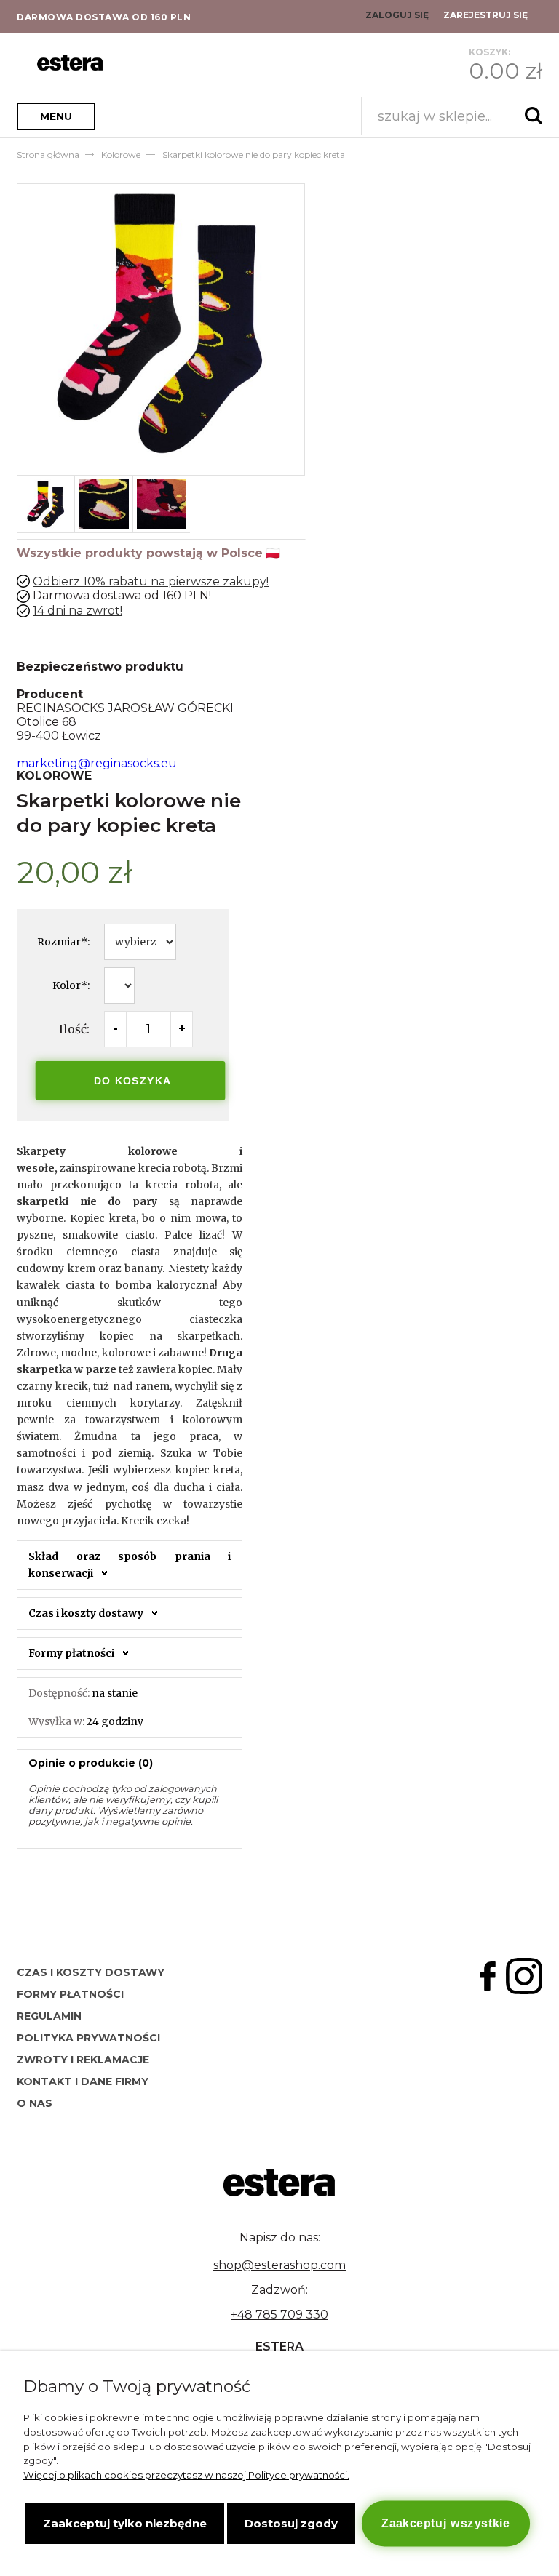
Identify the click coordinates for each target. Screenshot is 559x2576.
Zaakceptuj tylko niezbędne (125, 2523)
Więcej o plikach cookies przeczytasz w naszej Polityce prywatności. (186, 2475)
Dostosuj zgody (291, 2523)
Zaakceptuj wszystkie (446, 2523)
